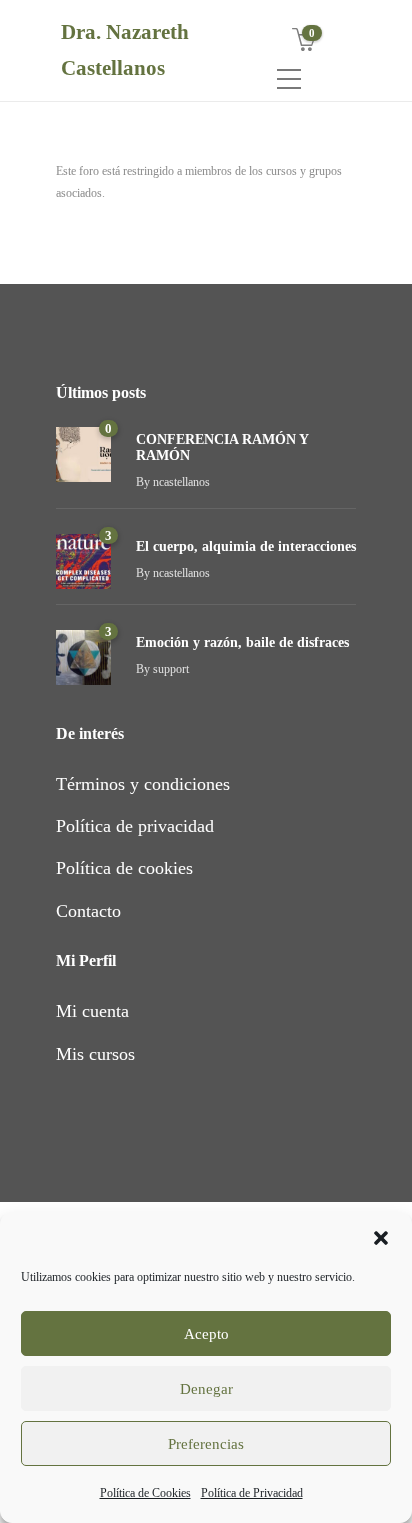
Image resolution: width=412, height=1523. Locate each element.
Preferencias (206, 1444)
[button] (381, 1238)
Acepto (206, 1334)
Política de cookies (124, 868)
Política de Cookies (145, 1493)
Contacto (88, 911)
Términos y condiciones (143, 784)
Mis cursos (95, 1054)
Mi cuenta (92, 1011)
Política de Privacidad (252, 1493)
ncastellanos (181, 482)
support (171, 669)
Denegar (206, 1389)
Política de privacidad (135, 826)
